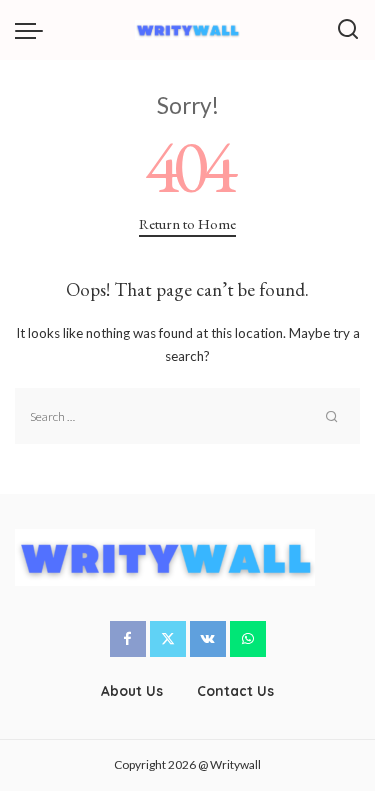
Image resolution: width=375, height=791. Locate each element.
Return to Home (187, 223)
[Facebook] (128, 639)
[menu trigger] (34, 30)
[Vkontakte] (208, 639)
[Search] (348, 30)
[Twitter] (168, 639)
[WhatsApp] (248, 639)
